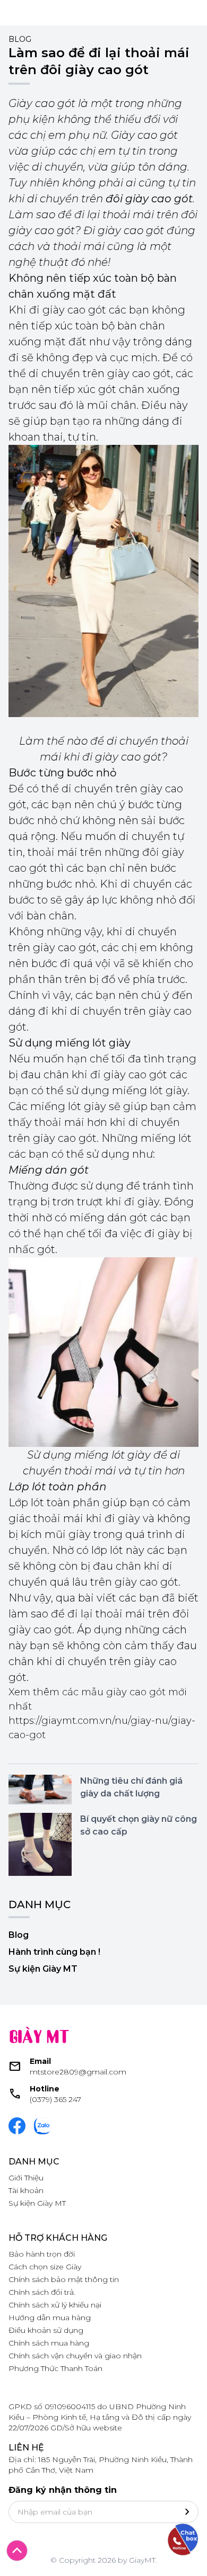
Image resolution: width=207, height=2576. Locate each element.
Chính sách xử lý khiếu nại (55, 2305)
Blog (20, 39)
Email (40, 2061)
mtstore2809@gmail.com (78, 2072)
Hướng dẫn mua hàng (50, 2318)
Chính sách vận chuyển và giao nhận (75, 2356)
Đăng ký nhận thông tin (63, 2490)
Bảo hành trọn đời (42, 2254)
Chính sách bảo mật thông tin (64, 2279)
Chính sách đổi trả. (42, 2292)
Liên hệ (26, 2448)
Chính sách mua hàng (49, 2343)
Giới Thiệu (26, 2178)
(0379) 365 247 (55, 2099)
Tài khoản (26, 2190)
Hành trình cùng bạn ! (54, 1952)
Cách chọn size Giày (45, 2267)
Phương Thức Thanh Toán (55, 2368)
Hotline (45, 2089)
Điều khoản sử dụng (46, 2330)
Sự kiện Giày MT (43, 1969)
